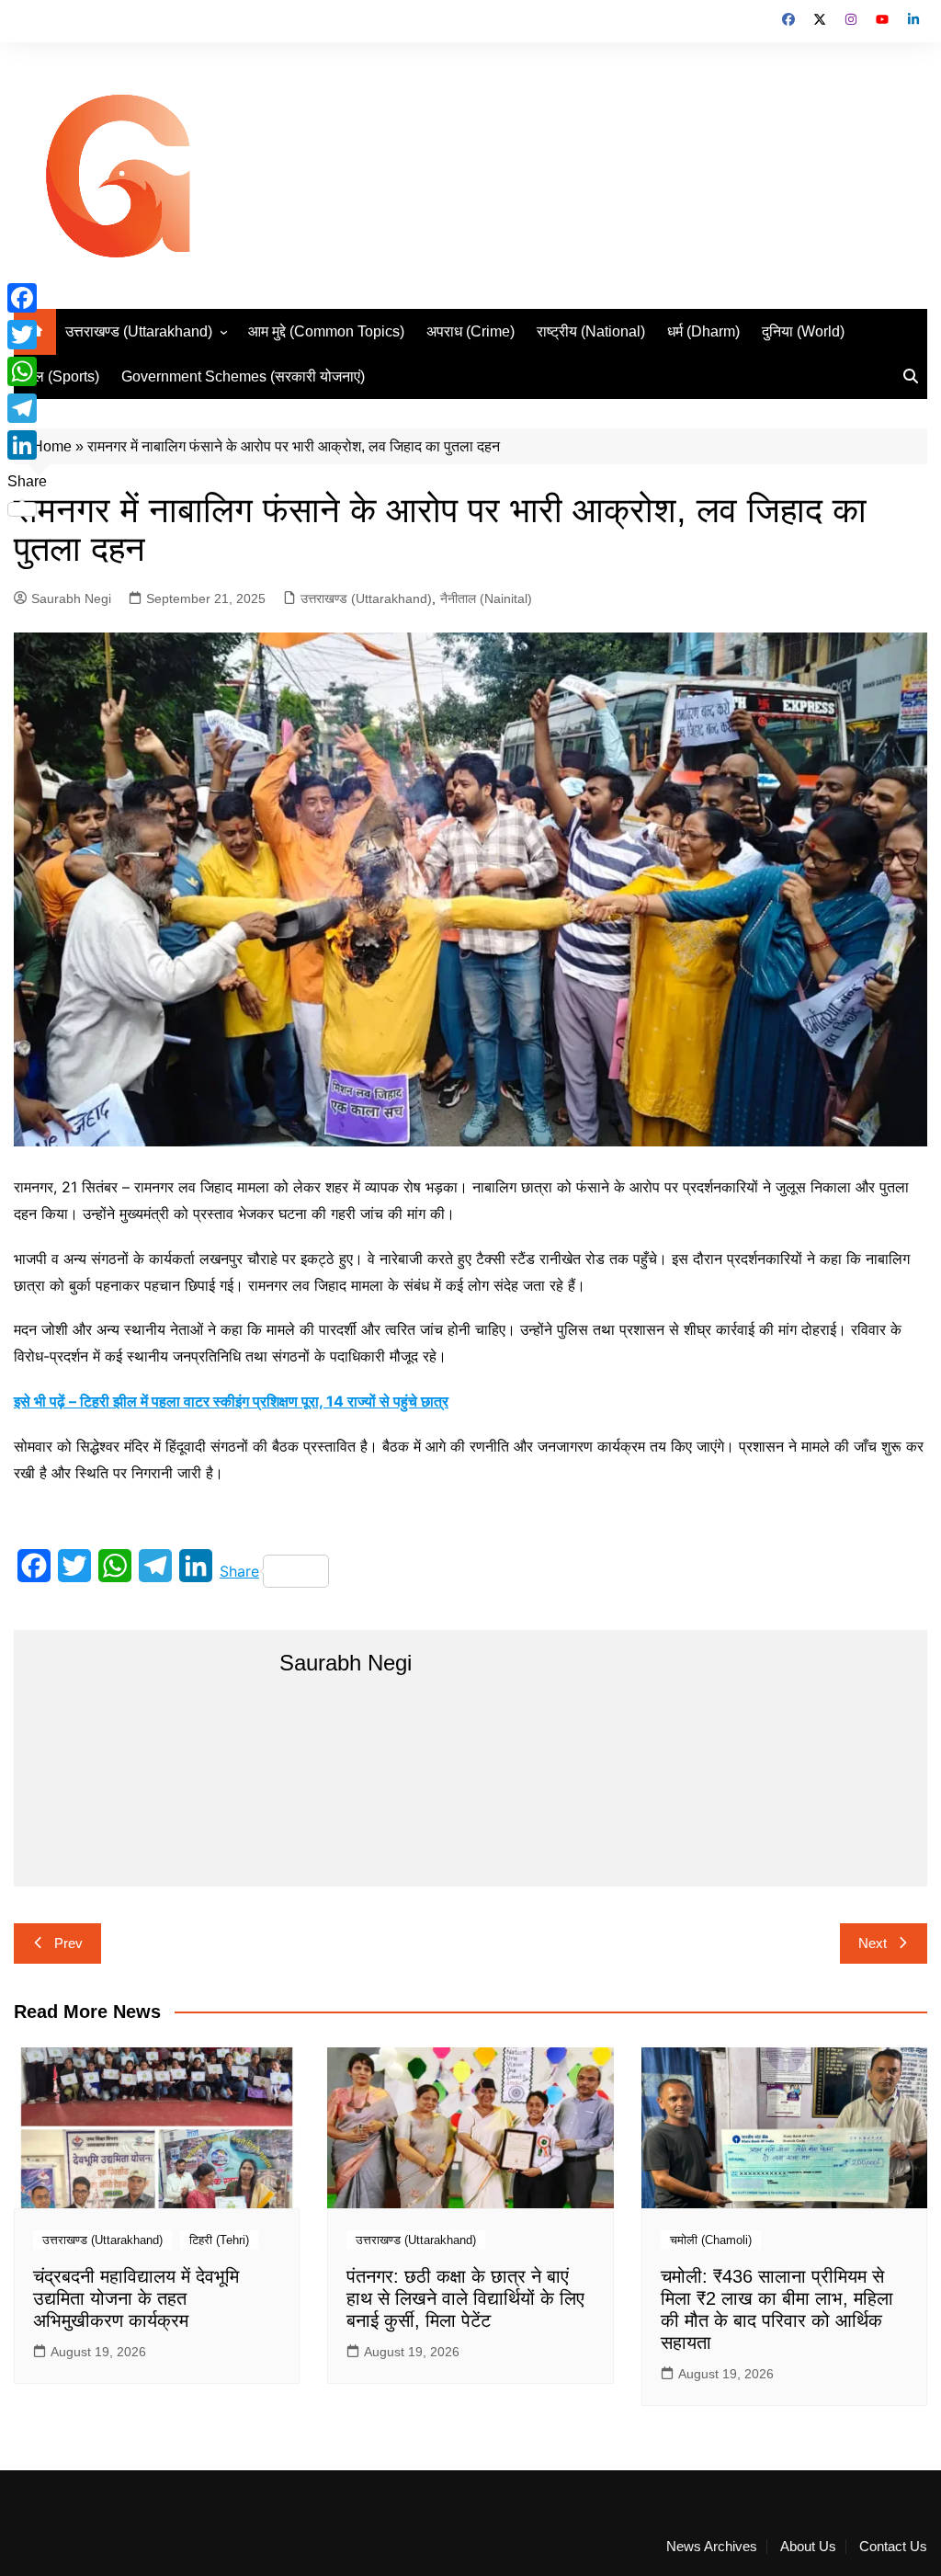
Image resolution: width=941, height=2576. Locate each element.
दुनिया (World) (803, 331)
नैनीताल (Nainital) (486, 598)
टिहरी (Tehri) (219, 2240)
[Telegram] (27, 408)
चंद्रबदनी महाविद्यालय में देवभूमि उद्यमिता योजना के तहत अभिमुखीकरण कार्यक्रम (136, 2298)
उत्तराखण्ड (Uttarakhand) (139, 331)
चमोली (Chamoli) (711, 2240)
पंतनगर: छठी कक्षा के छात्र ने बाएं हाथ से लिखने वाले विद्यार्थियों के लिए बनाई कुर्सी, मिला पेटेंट (465, 2298)
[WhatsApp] (27, 371)
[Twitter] (27, 335)
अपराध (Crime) (470, 331)
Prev (68, 1943)
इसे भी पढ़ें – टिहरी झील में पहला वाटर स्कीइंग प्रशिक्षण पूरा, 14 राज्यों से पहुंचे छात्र (231, 1401)
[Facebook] (27, 298)
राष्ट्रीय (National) (591, 331)
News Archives (712, 2547)
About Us (808, 2547)
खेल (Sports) (61, 376)
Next (873, 1943)
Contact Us (893, 2547)
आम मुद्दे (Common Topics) (326, 331)
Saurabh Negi (71, 598)
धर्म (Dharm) (703, 331)
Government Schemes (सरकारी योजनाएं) (243, 376)
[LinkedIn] (27, 445)
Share (239, 1571)
